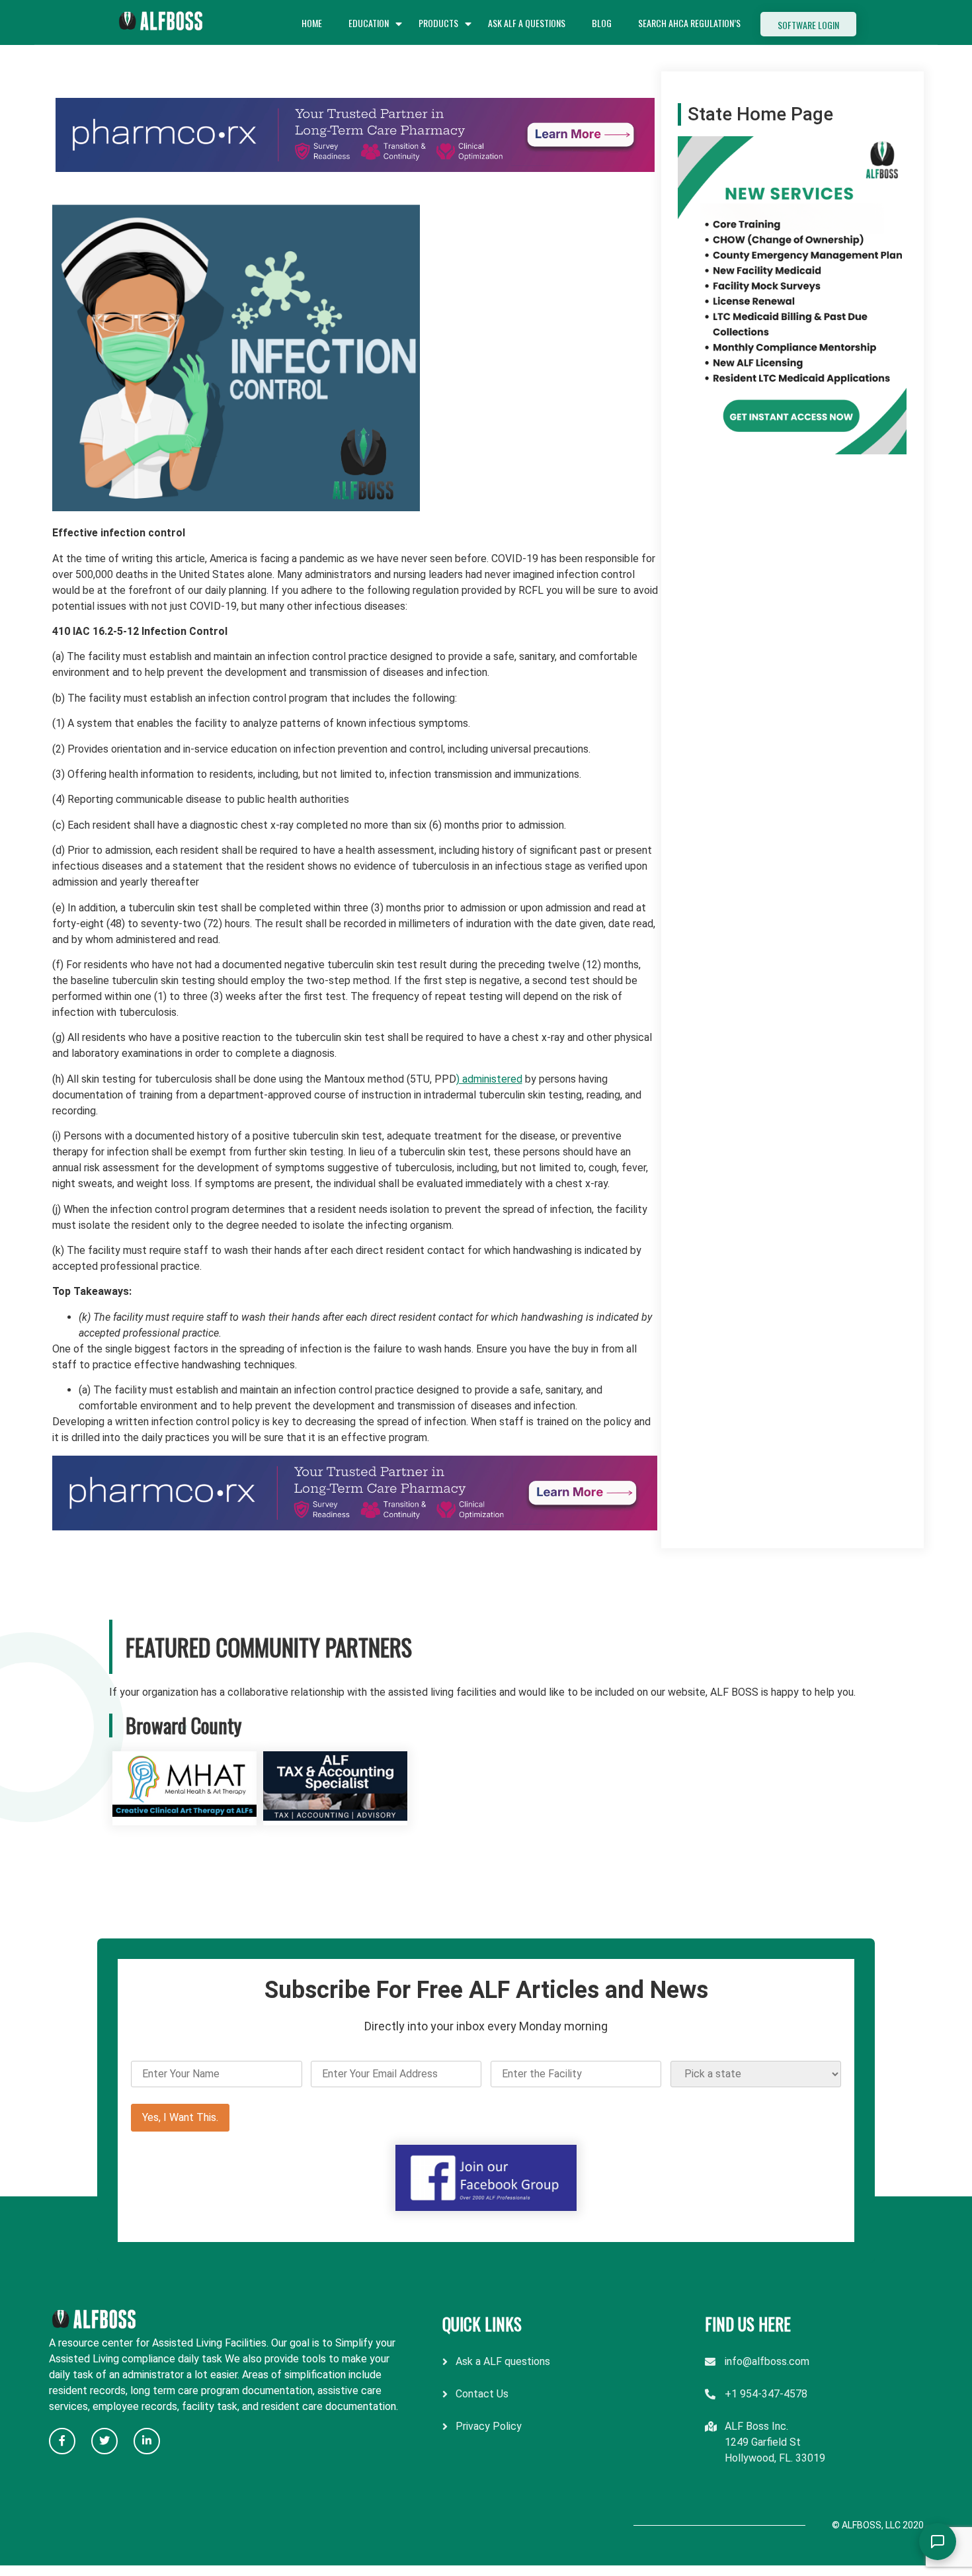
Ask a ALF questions (503, 2361)
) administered (489, 1079)
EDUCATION (369, 23)
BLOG (602, 23)
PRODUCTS (438, 23)
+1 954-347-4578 (766, 2394)
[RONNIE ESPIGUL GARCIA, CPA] (335, 1817)
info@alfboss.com (767, 2361)
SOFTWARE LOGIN (808, 25)
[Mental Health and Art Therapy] (184, 1817)
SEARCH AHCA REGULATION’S (689, 23)
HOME (312, 23)
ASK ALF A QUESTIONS (527, 23)
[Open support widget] (938, 2542)
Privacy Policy (489, 2426)
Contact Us (482, 2394)
